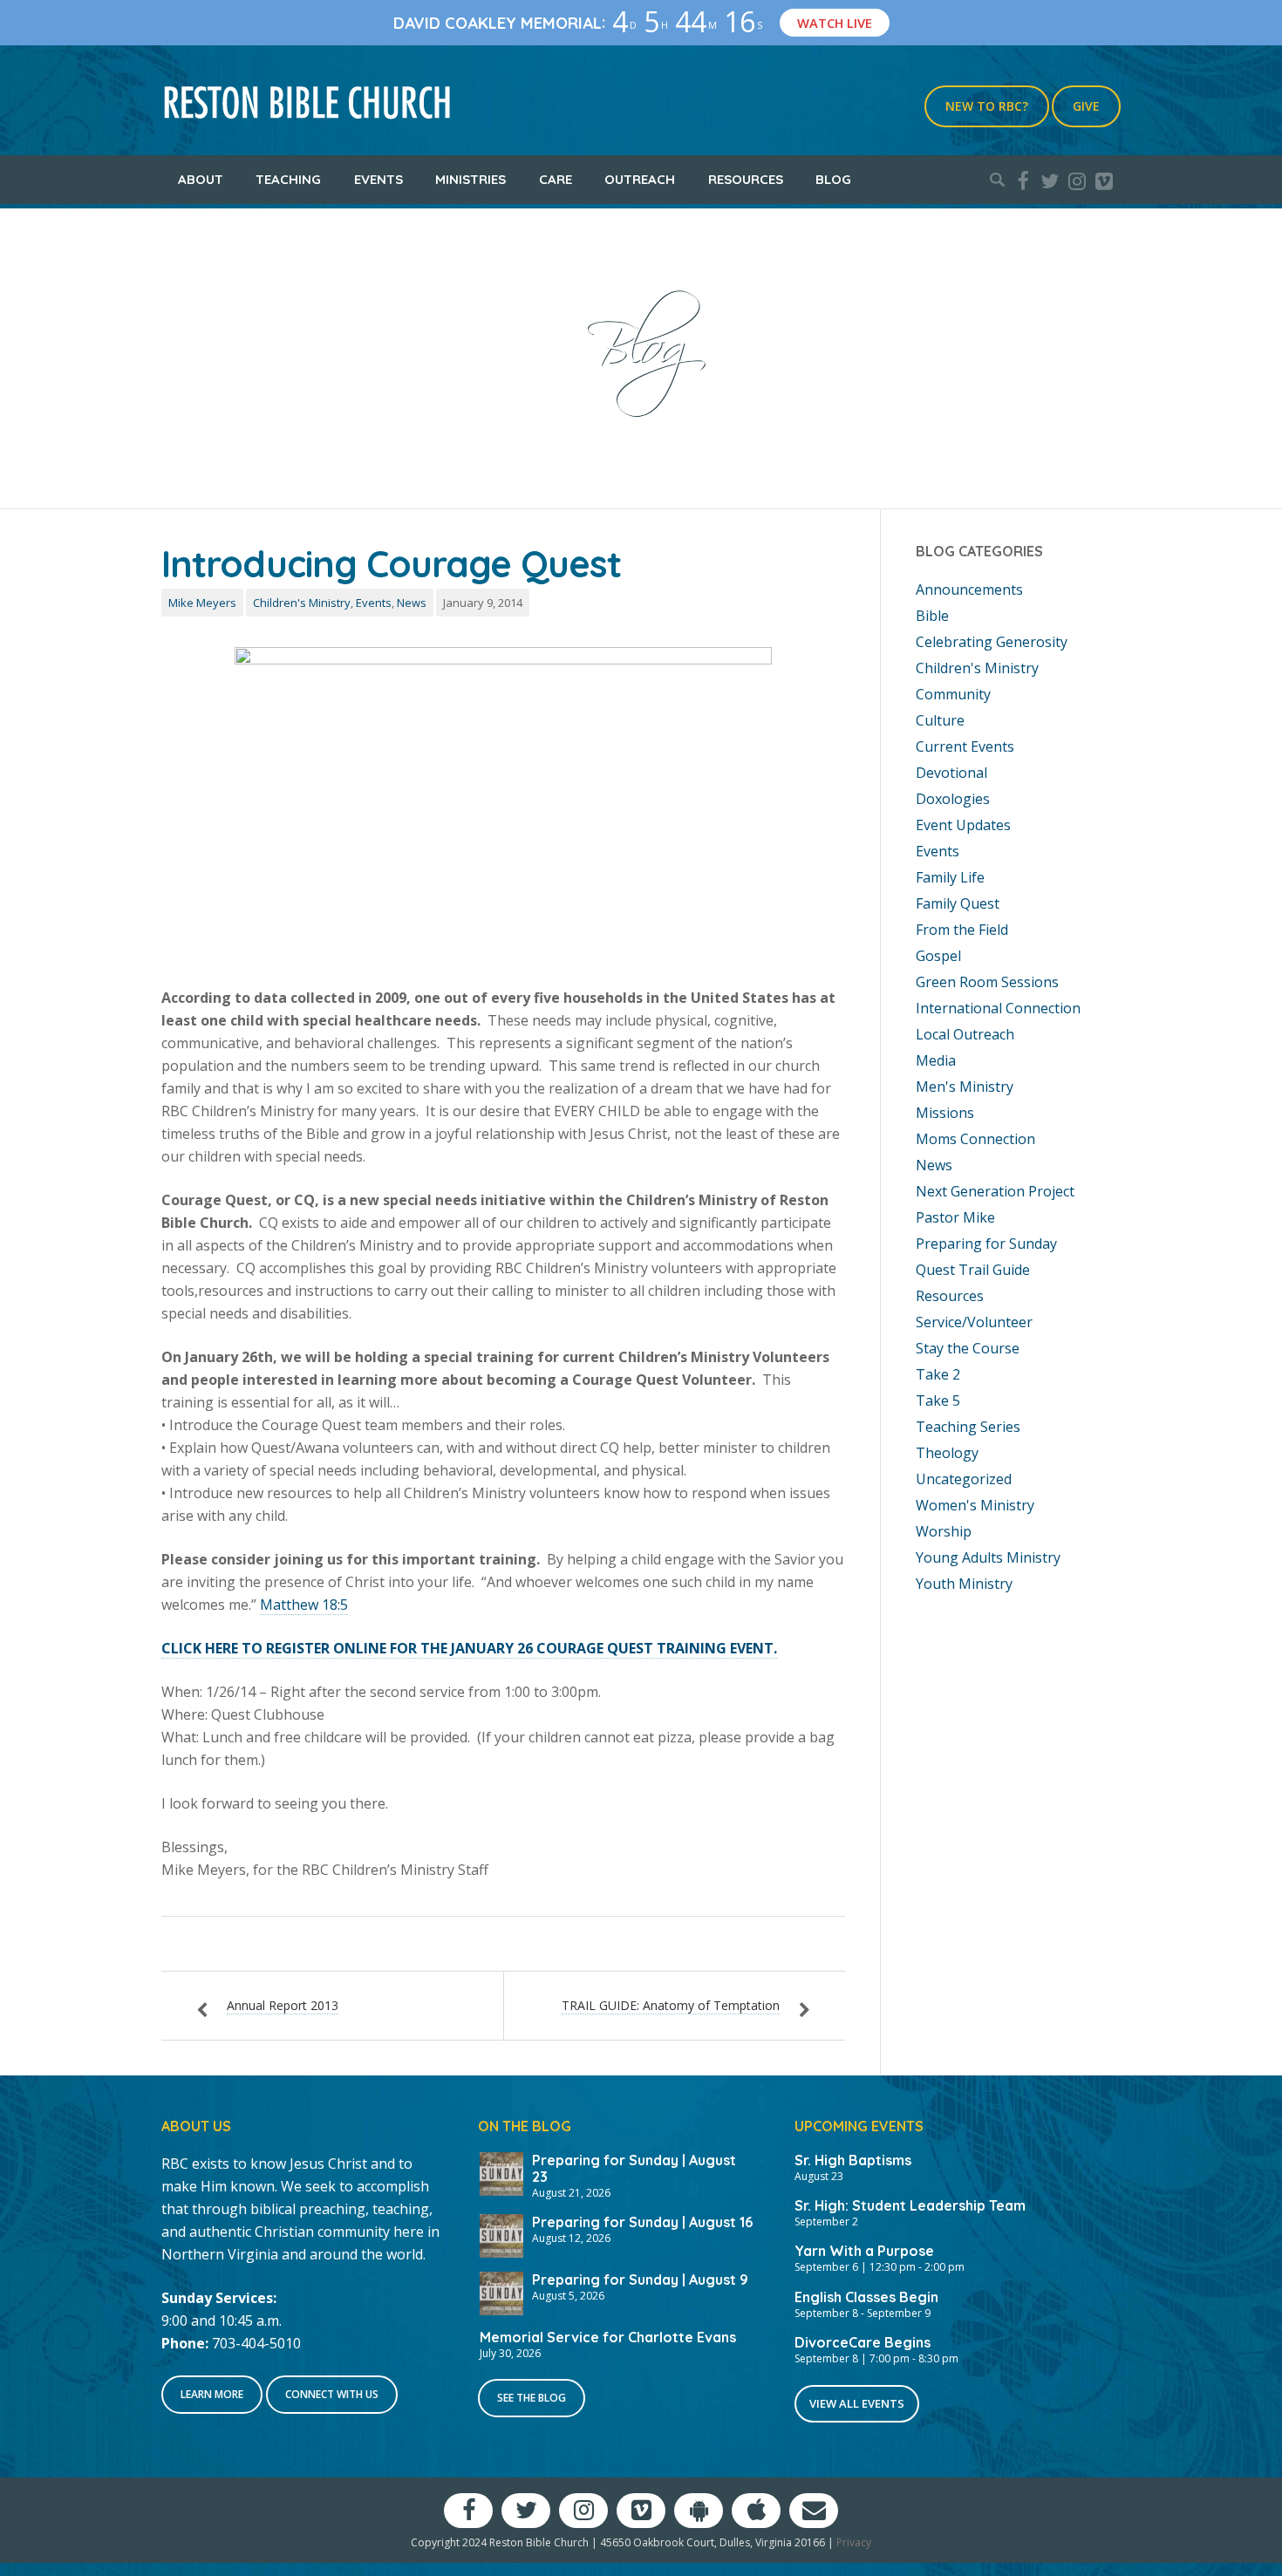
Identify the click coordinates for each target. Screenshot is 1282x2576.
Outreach (640, 179)
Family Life (950, 877)
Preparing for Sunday (986, 1244)
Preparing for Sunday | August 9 (640, 2280)
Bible (932, 616)
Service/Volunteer (974, 1322)
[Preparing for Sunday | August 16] (501, 2234)
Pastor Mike (955, 1217)
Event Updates (963, 825)
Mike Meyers (202, 603)
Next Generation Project (995, 1191)
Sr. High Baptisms (853, 2160)
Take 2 (938, 1374)
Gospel (938, 956)
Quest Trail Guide (973, 1270)
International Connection (998, 1008)
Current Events (965, 746)
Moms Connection (975, 1139)
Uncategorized (964, 1479)
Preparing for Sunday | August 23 (634, 2168)
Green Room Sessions (987, 982)
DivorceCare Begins (863, 2342)
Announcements (969, 589)
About (201, 179)
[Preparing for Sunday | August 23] (501, 2172)
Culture (940, 720)
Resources (746, 179)
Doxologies (953, 799)
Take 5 (938, 1400)
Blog (833, 179)
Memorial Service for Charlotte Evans (608, 2337)
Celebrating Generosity (992, 642)
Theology (947, 1453)
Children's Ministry (302, 603)
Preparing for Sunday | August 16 (642, 2222)
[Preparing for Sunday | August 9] (501, 2292)
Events (378, 179)
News (412, 603)
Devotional (951, 773)
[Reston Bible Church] (307, 100)
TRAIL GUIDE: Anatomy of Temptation (671, 2005)
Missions (945, 1113)
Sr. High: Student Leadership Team (910, 2205)
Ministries (471, 179)
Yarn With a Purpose (864, 2251)
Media (936, 1060)
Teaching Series (968, 1427)
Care (556, 179)
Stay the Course (968, 1348)
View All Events (857, 2403)
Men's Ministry (965, 1087)
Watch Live (835, 23)
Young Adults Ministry (988, 1557)
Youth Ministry (964, 1584)
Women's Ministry (975, 1505)
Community (953, 694)
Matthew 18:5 (304, 1605)
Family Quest (958, 903)
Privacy (854, 2542)
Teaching (288, 179)
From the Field (962, 930)
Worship (944, 1531)
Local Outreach (965, 1034)
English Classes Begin (866, 2297)
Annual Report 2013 (283, 2005)
